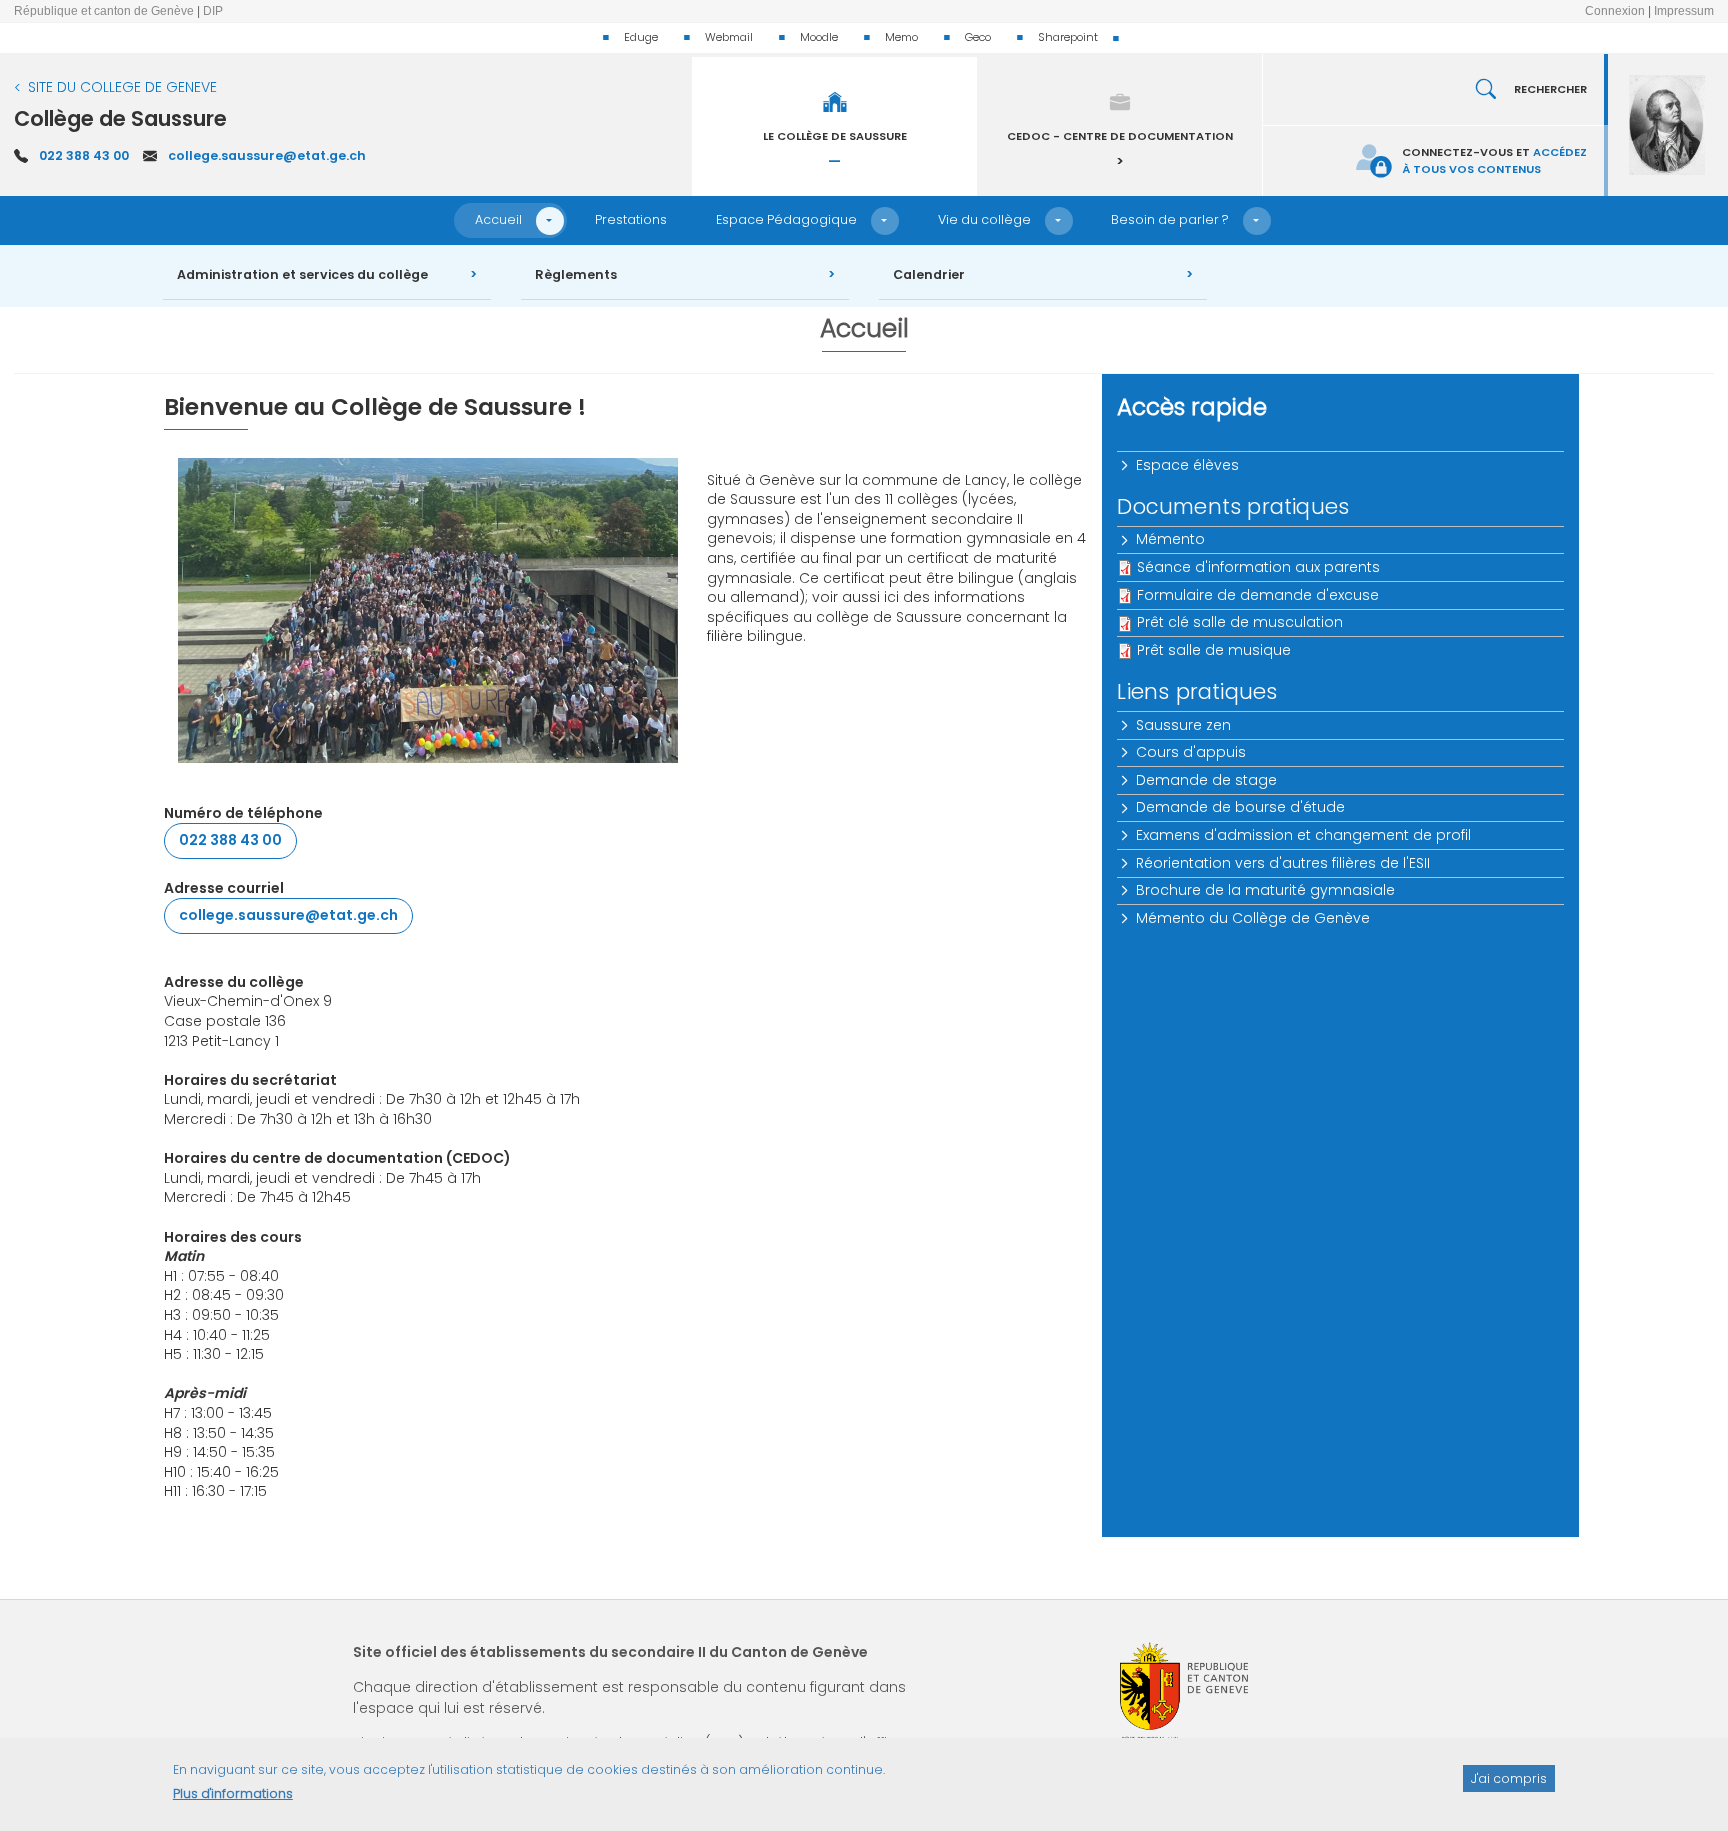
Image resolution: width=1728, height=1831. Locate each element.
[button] (550, 221)
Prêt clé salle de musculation (1240, 622)
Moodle (819, 37)
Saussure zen (1183, 725)
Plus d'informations (233, 1793)
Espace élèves (1187, 465)
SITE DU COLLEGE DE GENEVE (122, 87)
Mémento (1170, 539)
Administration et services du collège (302, 274)
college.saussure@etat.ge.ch (267, 155)
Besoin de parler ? (1170, 219)
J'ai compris (1509, 1777)
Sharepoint (1068, 37)
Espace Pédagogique (786, 219)
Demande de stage (1206, 780)
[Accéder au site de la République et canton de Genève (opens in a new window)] (1184, 1691)
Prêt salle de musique (1214, 650)
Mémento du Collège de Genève (1253, 918)
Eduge (641, 37)
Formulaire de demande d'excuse (1258, 595)
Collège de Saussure (120, 118)
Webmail (729, 37)
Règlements (576, 274)
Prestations (631, 219)
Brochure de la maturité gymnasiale (1265, 890)
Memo (901, 37)
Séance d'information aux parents (1258, 567)
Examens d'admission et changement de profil (1303, 835)
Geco (978, 37)
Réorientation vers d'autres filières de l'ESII (1283, 863)
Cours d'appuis (1191, 752)
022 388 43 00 (84, 155)
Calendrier (929, 274)
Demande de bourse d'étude (1240, 807)
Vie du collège (984, 219)
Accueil (498, 219)
